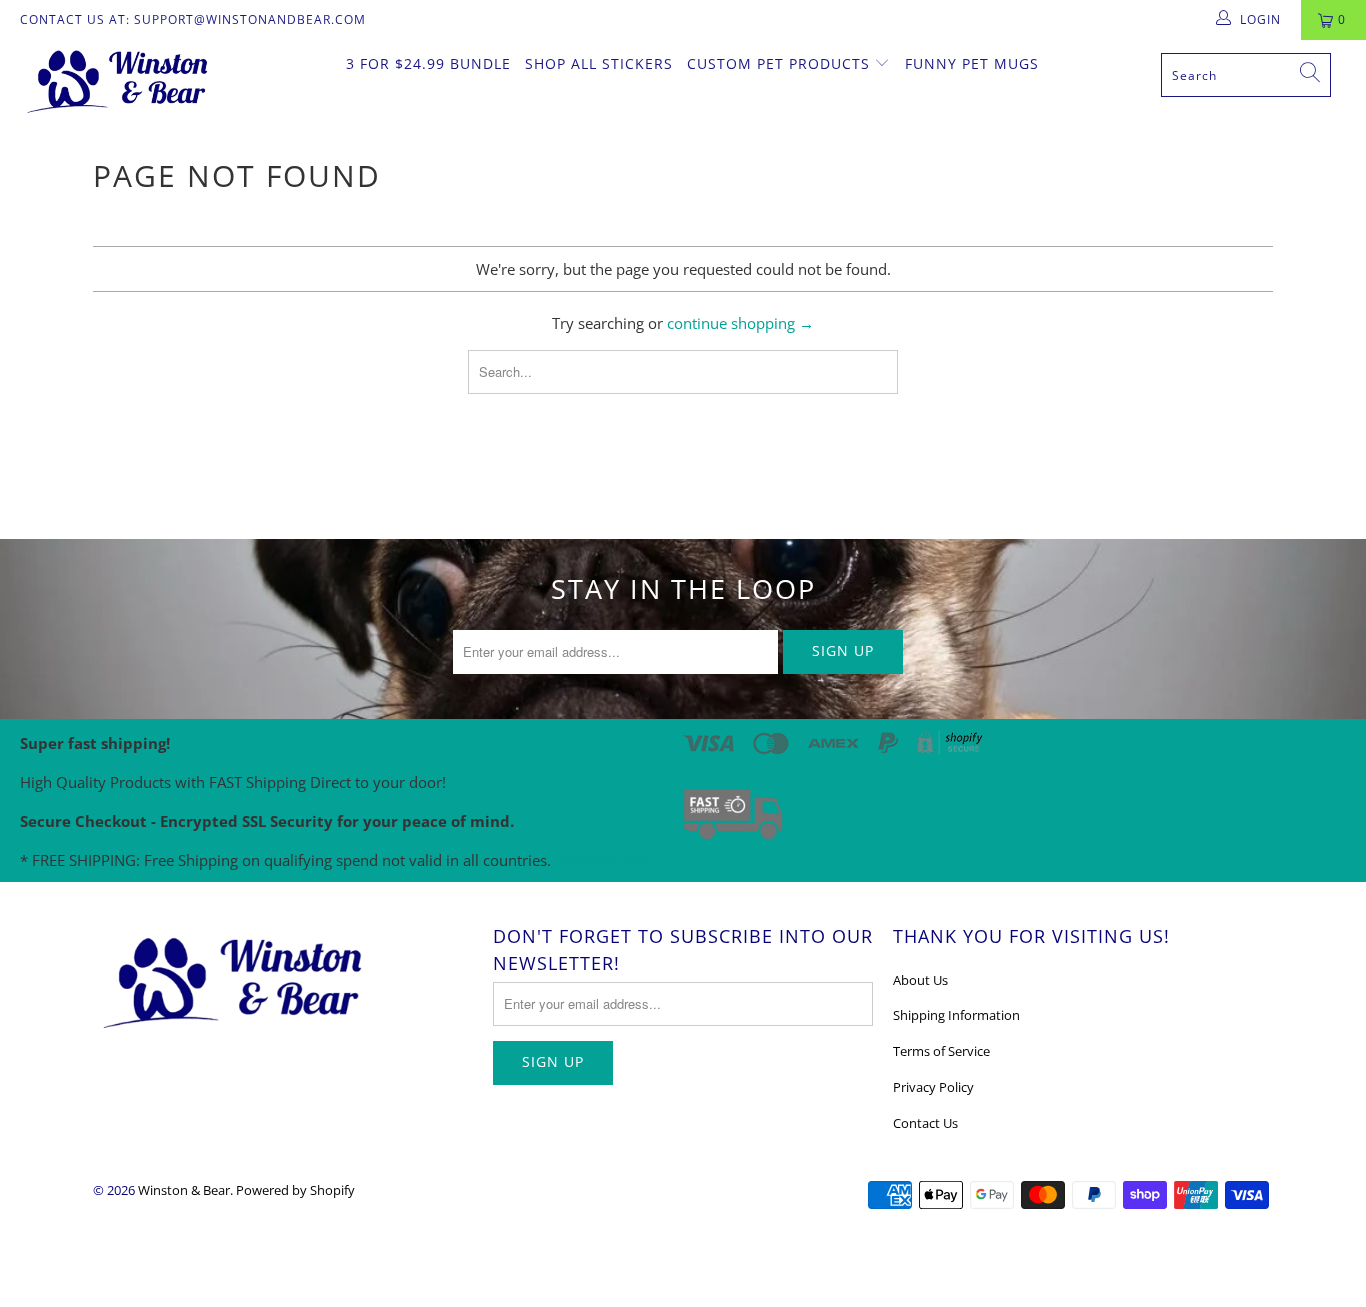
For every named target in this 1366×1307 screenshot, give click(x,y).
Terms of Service (941, 1051)
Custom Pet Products (781, 63)
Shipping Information (956, 1015)
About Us (920, 980)
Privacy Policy (933, 1087)
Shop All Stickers (599, 63)
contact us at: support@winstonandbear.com (193, 19)
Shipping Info (604, 860)
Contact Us (925, 1123)
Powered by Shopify (295, 1190)
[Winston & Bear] (119, 79)
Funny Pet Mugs (972, 63)
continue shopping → (740, 323)
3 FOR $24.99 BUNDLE (428, 63)
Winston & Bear (184, 1190)
